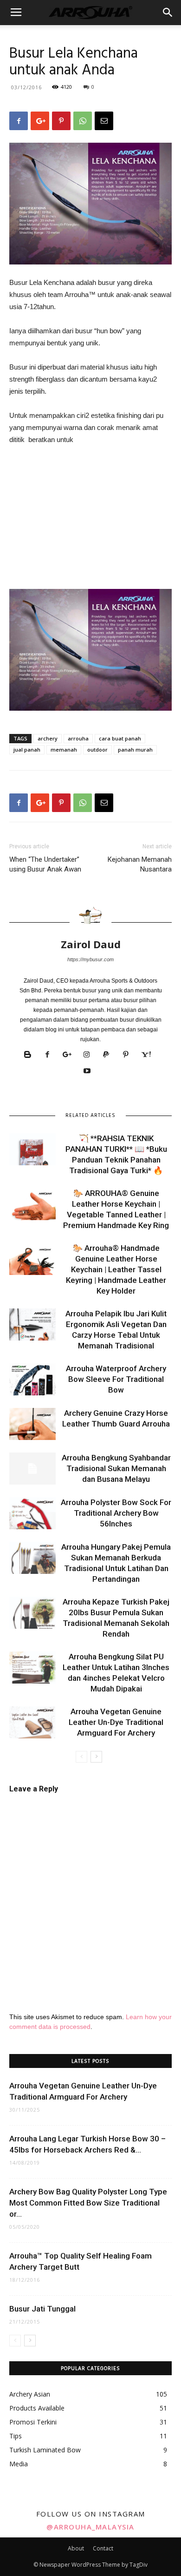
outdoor (97, 750)
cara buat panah (120, 738)
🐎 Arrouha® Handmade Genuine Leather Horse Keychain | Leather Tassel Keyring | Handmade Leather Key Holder (116, 1269)
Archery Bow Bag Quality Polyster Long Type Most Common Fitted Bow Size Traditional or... (88, 2203)
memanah (64, 750)
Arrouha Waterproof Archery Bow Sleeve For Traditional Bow (116, 1379)
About (76, 2548)
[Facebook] (51, 1055)
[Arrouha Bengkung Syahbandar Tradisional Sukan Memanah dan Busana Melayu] (32, 1469)
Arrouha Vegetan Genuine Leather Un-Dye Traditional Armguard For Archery (116, 1722)
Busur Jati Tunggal (42, 2309)
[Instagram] (90, 1055)
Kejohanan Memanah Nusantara (140, 864)
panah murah (135, 750)
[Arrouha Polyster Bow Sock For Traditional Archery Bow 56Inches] (32, 1513)
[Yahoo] (149, 1055)
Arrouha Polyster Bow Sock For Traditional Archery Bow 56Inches (116, 1513)
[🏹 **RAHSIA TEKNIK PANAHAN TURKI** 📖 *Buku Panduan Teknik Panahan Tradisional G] (32, 1149)
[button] (168, 13)
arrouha (78, 738)
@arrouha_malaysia (90, 2527)
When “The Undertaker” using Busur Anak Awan (45, 864)
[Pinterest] (129, 1055)
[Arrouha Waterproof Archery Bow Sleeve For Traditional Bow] (32, 1379)
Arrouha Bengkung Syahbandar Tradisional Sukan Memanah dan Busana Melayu (116, 1468)
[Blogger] (31, 1055)
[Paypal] (110, 1055)
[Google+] (71, 1055)
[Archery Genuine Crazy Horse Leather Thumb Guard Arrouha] (32, 1424)
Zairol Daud (91, 944)
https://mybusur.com (90, 959)
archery (48, 738)
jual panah (27, 750)
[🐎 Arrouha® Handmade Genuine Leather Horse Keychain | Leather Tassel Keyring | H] (32, 1259)
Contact (103, 2548)
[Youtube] (91, 1071)
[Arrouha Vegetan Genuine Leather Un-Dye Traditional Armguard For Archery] (32, 1722)
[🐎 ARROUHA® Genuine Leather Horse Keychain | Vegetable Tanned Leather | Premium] (32, 1204)
